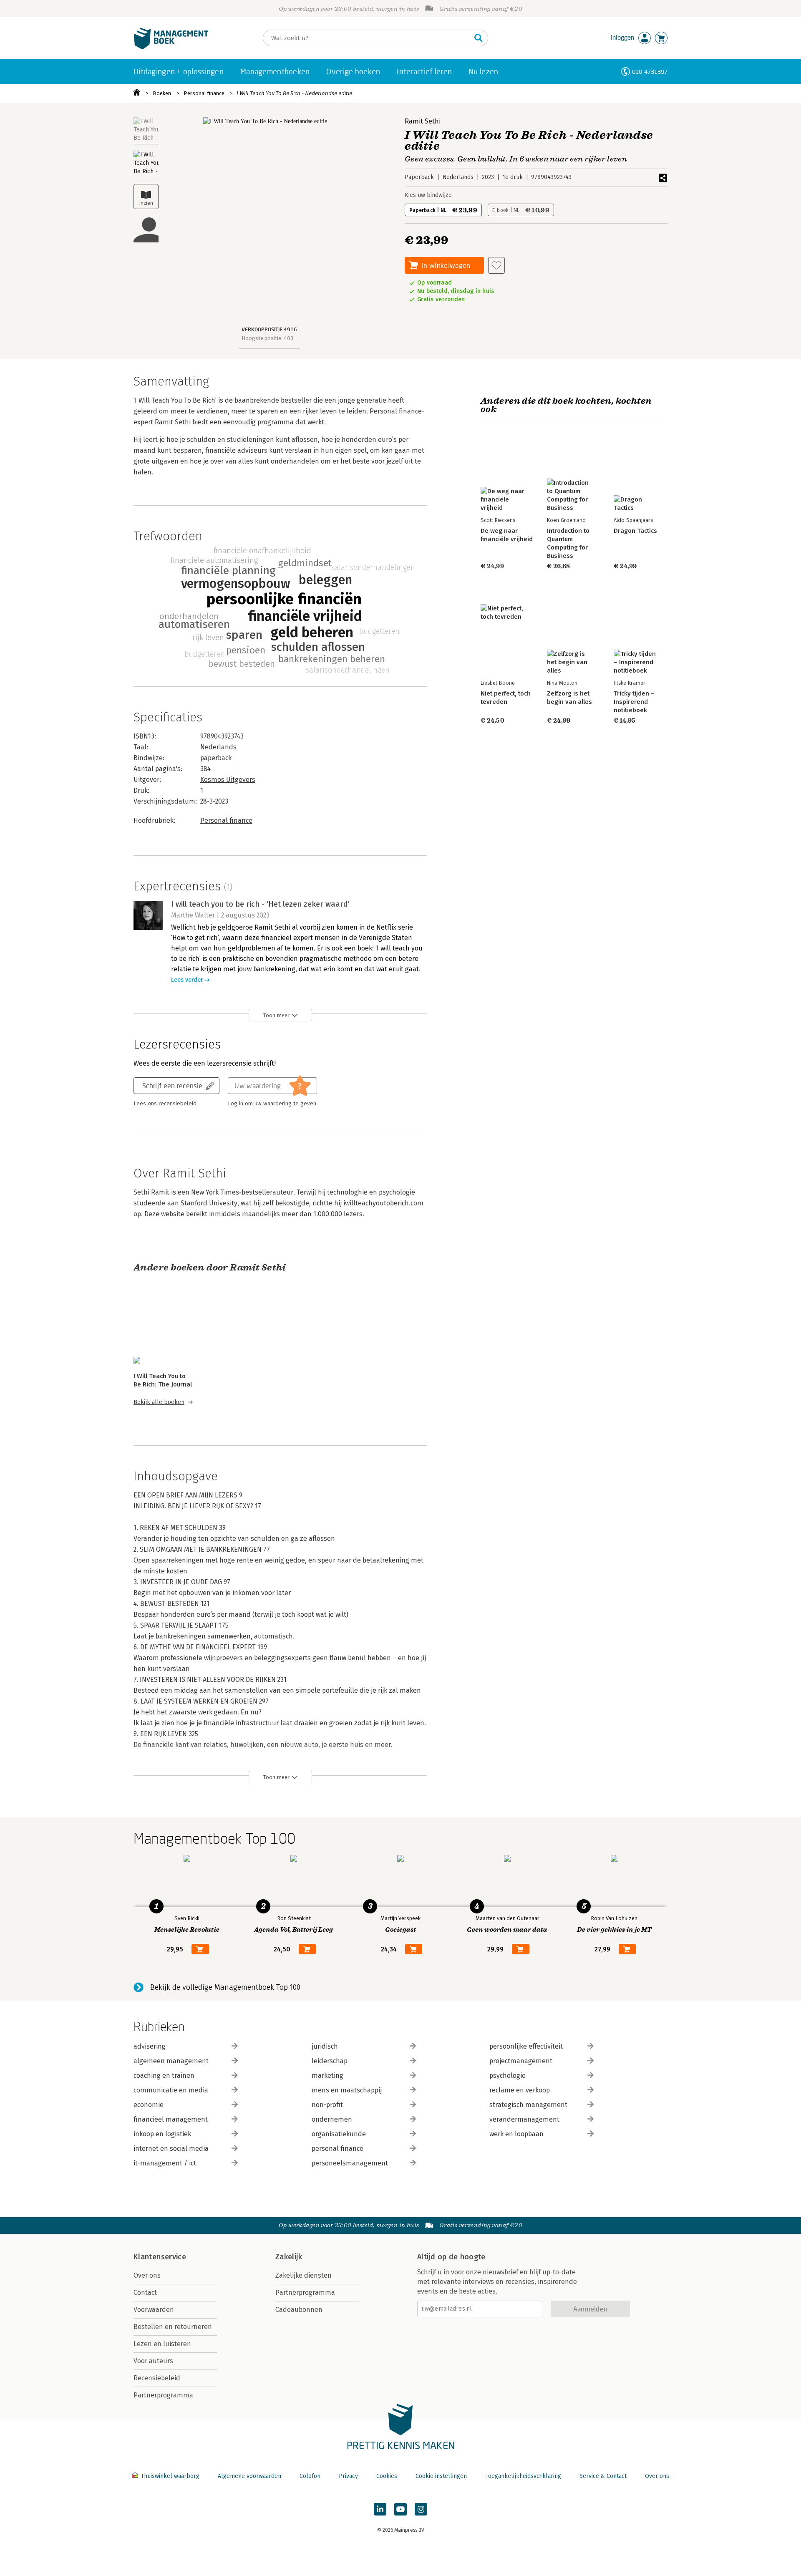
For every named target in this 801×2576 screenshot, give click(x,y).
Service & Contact (603, 2476)
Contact (145, 2292)
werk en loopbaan (516, 2134)
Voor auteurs (153, 2361)
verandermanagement (524, 2119)
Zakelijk (289, 2257)
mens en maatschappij (347, 2090)
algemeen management (171, 2061)
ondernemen (332, 2119)
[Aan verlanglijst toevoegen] (496, 265)
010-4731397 (650, 72)
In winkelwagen (446, 265)
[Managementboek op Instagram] (421, 2509)
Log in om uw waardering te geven (272, 1104)
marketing (327, 2076)
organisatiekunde (339, 2134)
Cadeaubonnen (299, 2310)
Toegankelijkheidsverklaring (523, 2476)
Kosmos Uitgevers (228, 780)
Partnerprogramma (163, 2395)
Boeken (162, 93)
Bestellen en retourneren (173, 2327)
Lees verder (187, 980)
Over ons (147, 2275)
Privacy (348, 2476)
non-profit (327, 2105)
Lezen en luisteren (162, 2344)
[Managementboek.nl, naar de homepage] (171, 47)
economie (149, 2105)
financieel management (171, 2119)
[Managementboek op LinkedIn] (380, 2509)
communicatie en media (171, 2090)
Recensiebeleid (157, 2378)
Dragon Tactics (635, 531)
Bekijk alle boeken (159, 1402)
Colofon (310, 2476)
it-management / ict (165, 2163)
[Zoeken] (479, 38)
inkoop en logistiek (162, 2134)
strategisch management (528, 2105)
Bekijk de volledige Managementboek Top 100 (225, 1987)
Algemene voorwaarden (249, 2476)
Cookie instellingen (441, 2476)
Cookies (387, 2476)
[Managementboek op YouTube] (400, 2509)
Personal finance (204, 93)
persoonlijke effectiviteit (526, 2046)
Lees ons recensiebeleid (165, 1104)
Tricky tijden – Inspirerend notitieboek (634, 702)
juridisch (325, 2046)
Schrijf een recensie (172, 1085)
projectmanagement (521, 2061)
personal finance (338, 2149)
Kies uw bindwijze (428, 195)
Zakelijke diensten (304, 2275)
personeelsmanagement (350, 2163)
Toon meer (276, 1015)
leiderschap (330, 2061)
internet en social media (171, 2149)
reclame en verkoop (520, 2090)
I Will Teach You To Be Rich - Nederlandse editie (294, 93)
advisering (150, 2046)
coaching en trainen (164, 2076)
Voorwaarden (154, 2310)
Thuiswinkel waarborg (170, 2476)
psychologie (508, 2076)
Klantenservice (160, 2257)
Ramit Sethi (423, 121)
